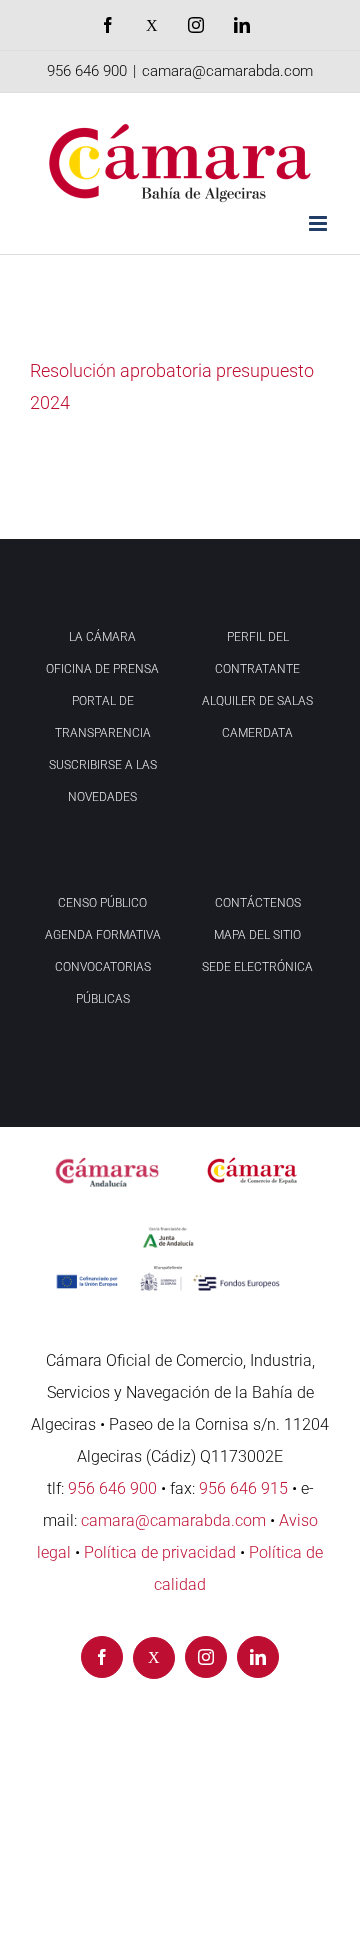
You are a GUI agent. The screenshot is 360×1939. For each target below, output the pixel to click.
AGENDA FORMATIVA (103, 935)
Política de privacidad (160, 1552)
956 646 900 (87, 71)
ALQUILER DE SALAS (257, 701)
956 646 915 (243, 1488)
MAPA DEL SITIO (257, 935)
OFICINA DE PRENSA (102, 669)
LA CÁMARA (102, 637)
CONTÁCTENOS (258, 903)
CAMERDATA (257, 733)
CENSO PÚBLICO (102, 903)
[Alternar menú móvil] (319, 223)
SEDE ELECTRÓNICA (257, 967)
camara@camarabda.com (227, 71)
